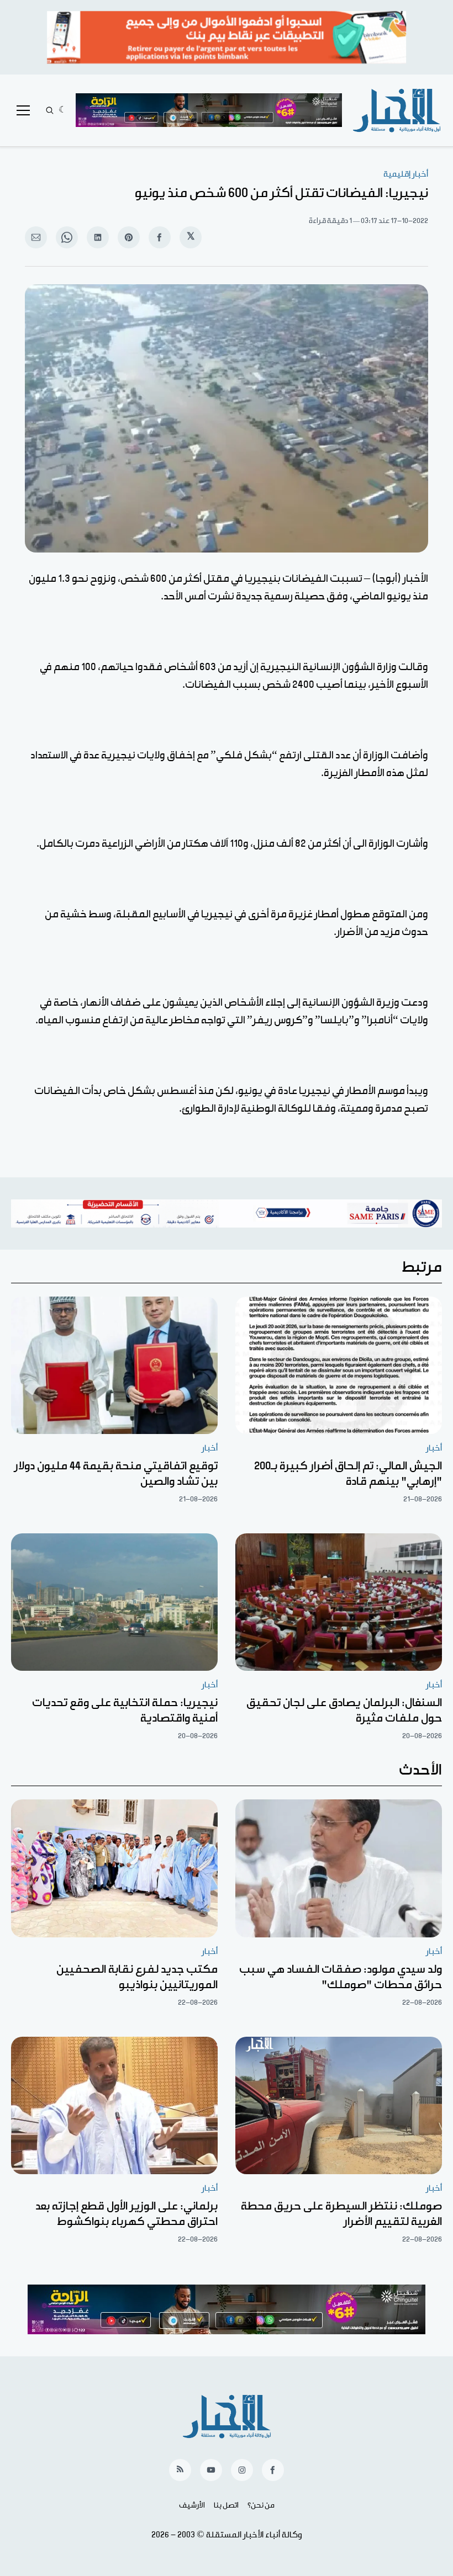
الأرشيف (192, 2505)
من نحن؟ (261, 2505)
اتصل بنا (226, 2505)
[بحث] (50, 110)
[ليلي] (63, 110)
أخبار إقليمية (406, 174)
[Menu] (23, 110)
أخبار (434, 1448)
